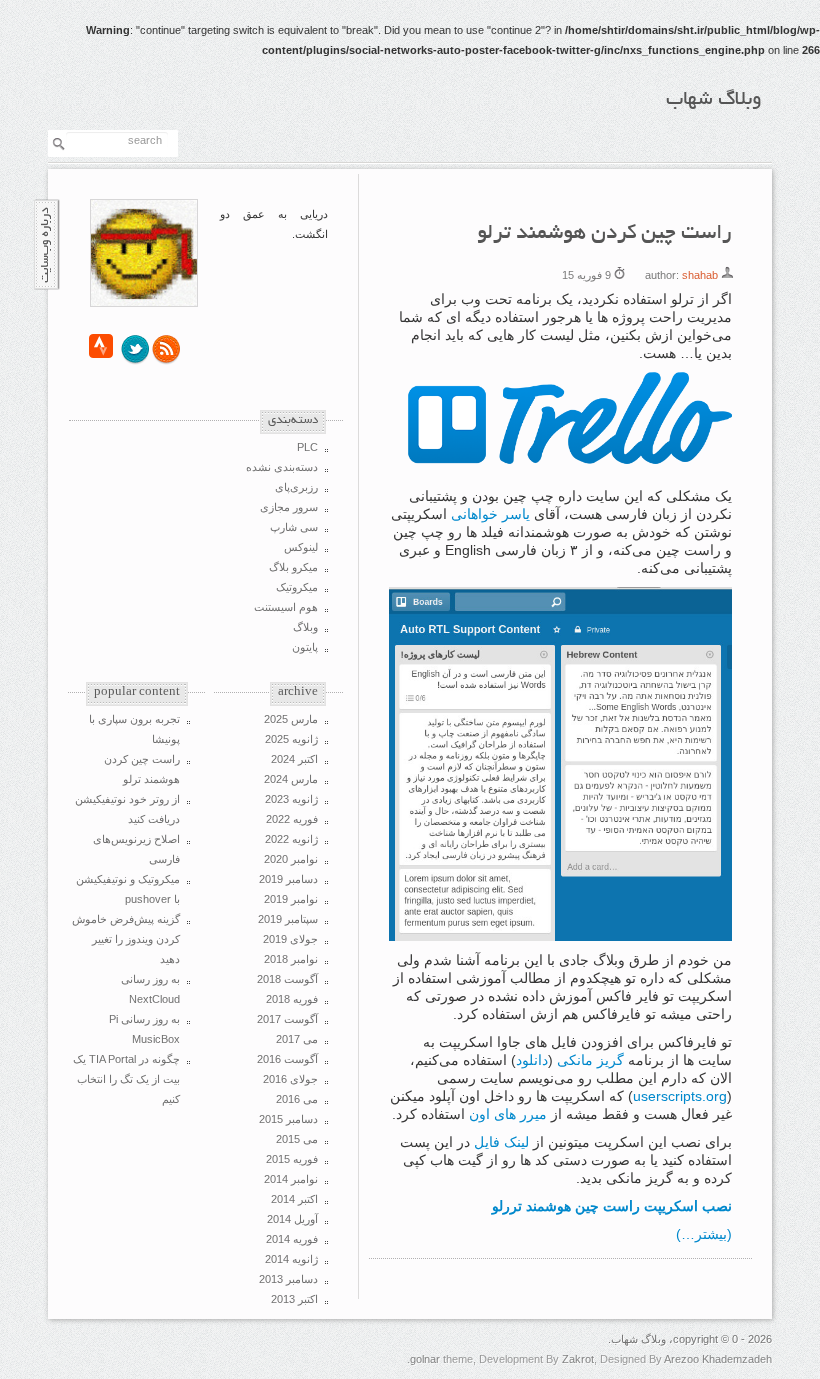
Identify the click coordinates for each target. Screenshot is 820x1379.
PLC (307, 447)
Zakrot (578, 1359)
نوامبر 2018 (291, 959)
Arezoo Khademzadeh (718, 1359)
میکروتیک (297, 587)
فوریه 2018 (292, 999)
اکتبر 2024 (294, 759)
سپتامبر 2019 (288, 919)
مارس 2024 (291, 779)
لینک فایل (501, 1142)
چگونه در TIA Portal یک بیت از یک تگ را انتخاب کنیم (126, 1079)
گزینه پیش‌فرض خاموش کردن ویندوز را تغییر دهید (126, 939)
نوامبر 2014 (291, 1179)
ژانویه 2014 (291, 1259)
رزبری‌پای (296, 487)
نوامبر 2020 (291, 859)
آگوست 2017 (287, 1019)
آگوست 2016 (287, 1059)
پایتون (305, 647)
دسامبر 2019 (288, 879)
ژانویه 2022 (291, 839)
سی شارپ (294, 527)
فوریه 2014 (292, 1239)
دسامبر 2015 (288, 1119)
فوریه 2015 (292, 1159)
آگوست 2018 (287, 979)
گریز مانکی (590, 1060)
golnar (425, 1359)
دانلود (532, 1060)
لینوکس (301, 547)
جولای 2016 (290, 1079)
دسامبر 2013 (288, 1279)
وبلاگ (305, 627)
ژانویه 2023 (291, 799)
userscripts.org (680, 1096)
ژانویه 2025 (291, 739)
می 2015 (297, 1139)
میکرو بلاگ (293, 567)
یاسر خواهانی (490, 514)
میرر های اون (508, 1114)
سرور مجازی (289, 507)
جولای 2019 (290, 939)
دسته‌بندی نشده (282, 467)
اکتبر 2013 (294, 1299)
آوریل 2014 (292, 1219)
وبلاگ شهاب (714, 100)
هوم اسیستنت (286, 607)
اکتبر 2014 (294, 1199)
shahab (700, 275)
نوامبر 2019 (291, 899)
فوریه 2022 (292, 819)
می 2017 (297, 1039)
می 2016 (297, 1099)
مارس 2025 (291, 719)
